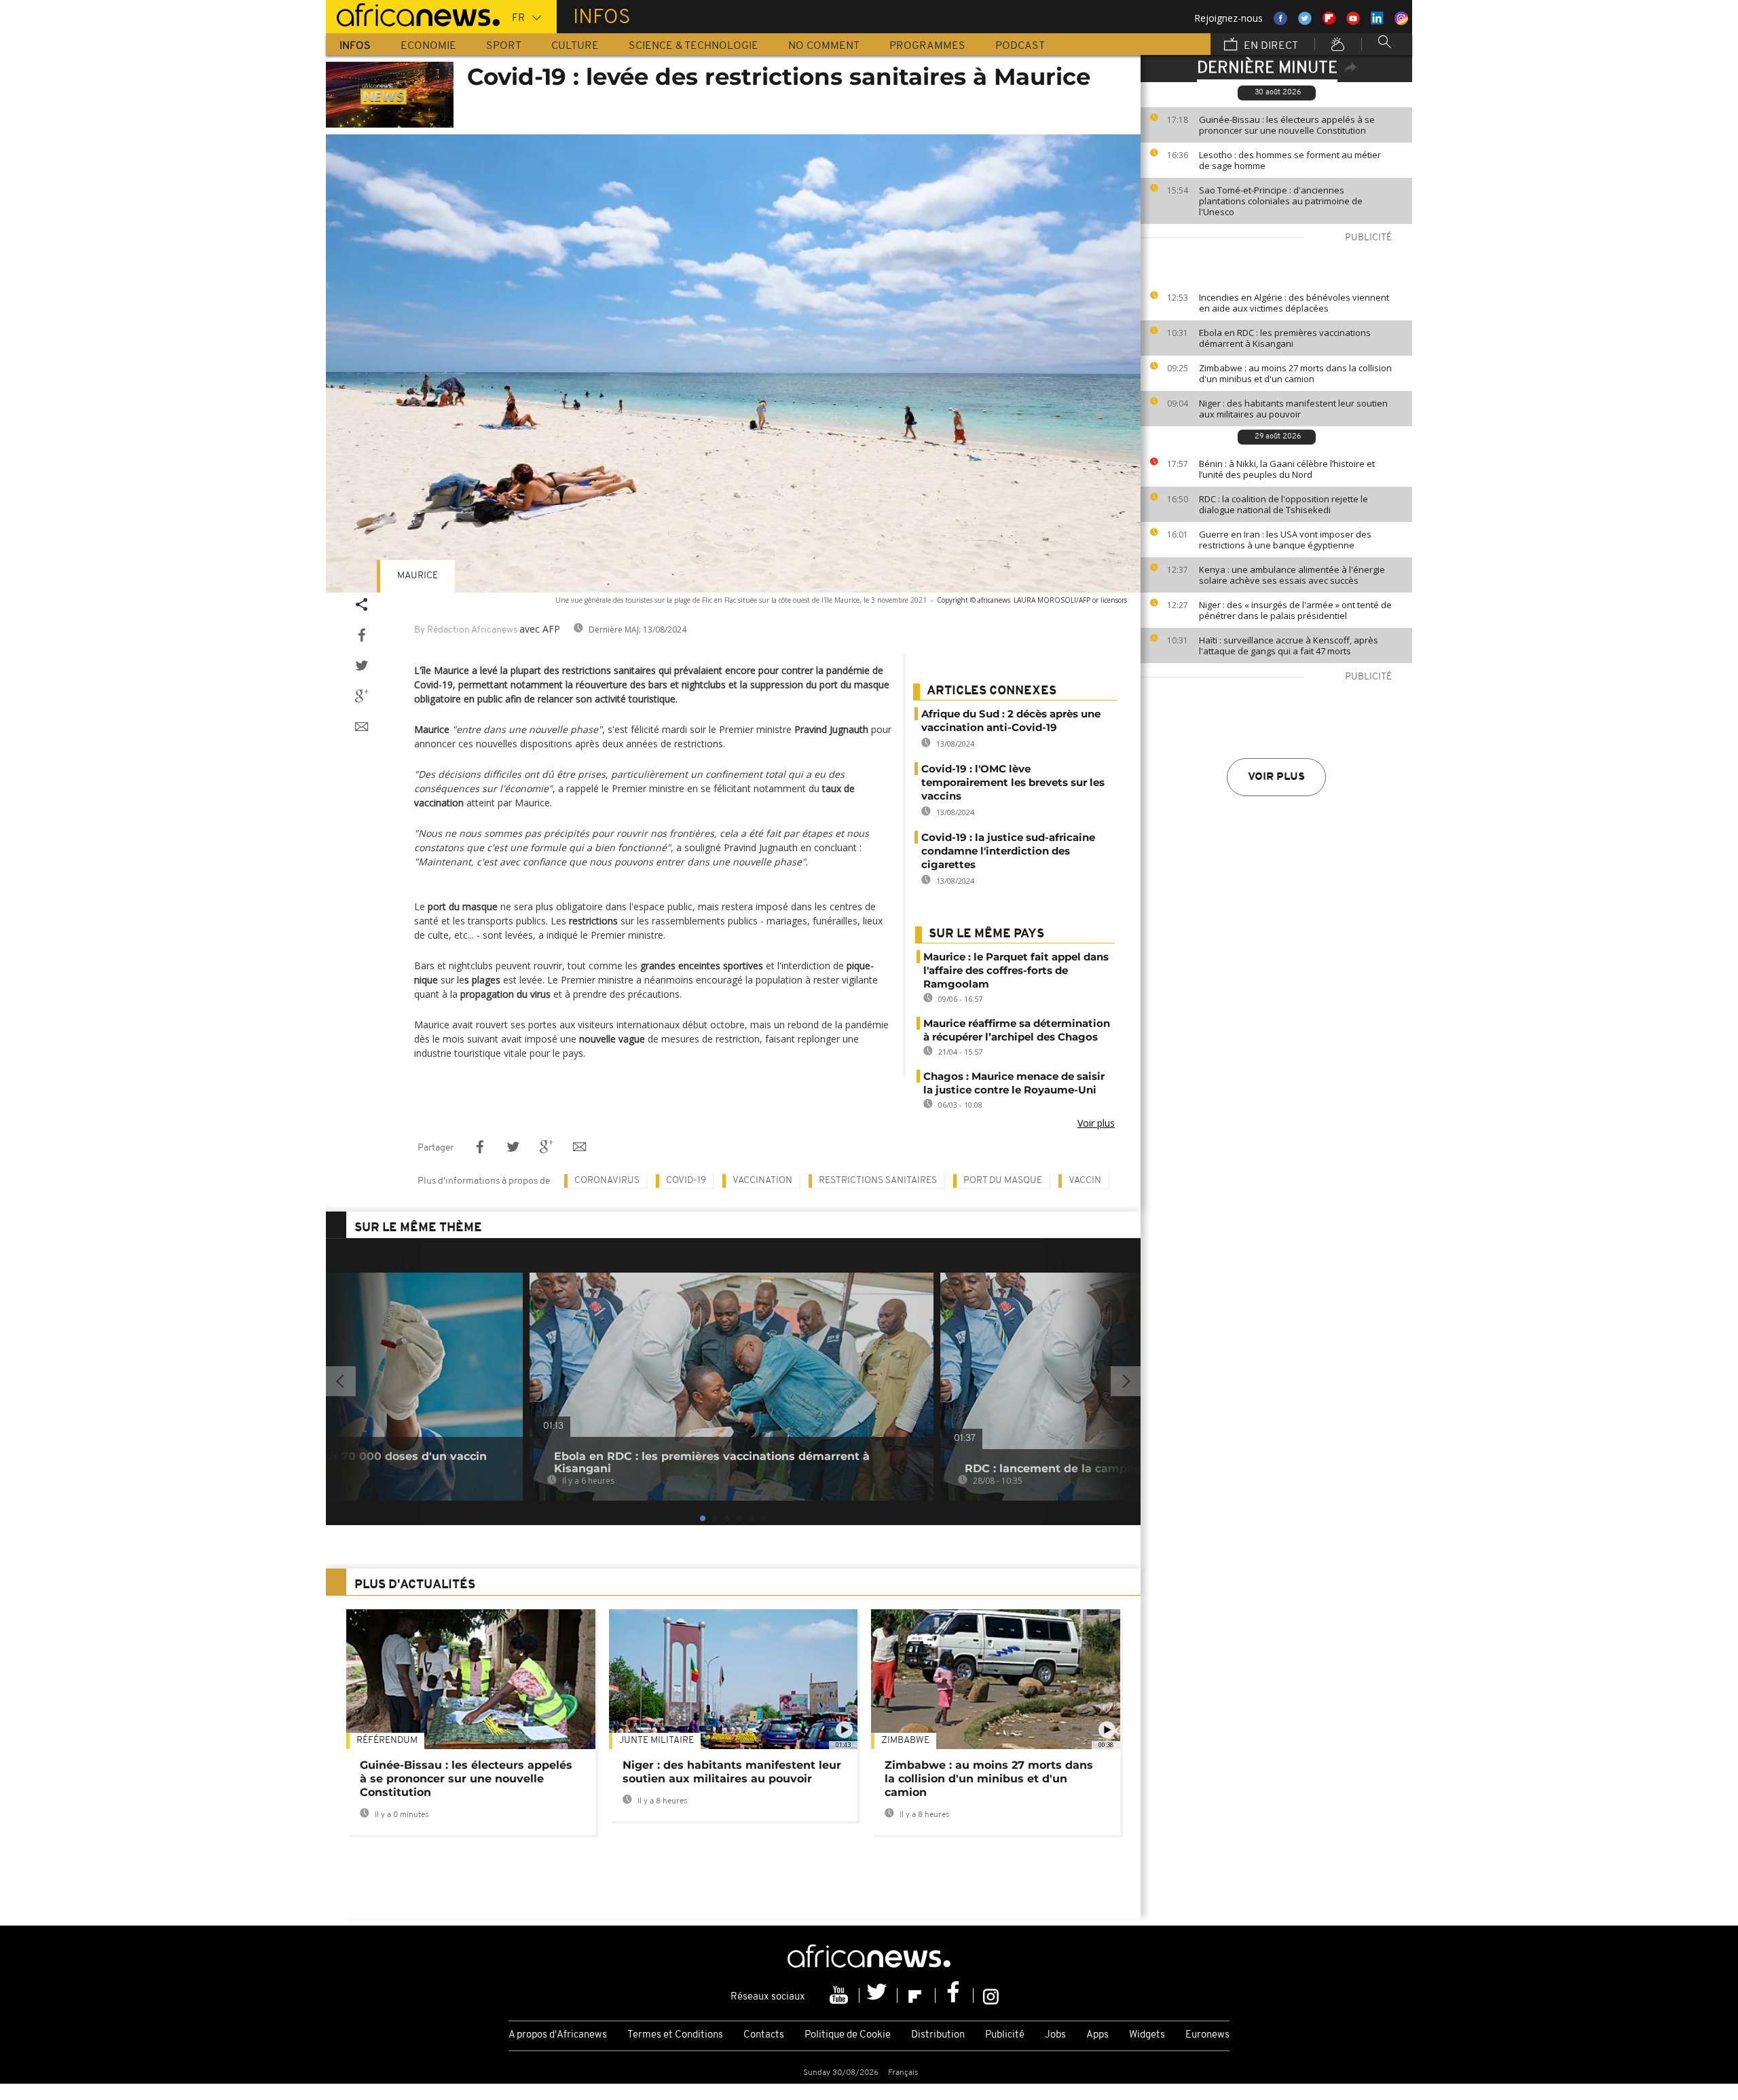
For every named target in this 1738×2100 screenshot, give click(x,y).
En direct (1270, 46)
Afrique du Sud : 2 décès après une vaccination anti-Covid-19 (1011, 720)
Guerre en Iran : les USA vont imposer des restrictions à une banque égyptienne (1285, 540)
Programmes (927, 46)
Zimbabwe (905, 1741)
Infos (355, 46)
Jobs (1055, 2035)
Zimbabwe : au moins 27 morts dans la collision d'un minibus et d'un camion (1295, 373)
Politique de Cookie (848, 2035)
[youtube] (840, 1995)
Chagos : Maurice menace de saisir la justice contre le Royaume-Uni (1014, 1083)
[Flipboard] (917, 1995)
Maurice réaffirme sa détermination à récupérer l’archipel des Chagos (1017, 1030)
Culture (575, 46)
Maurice (418, 576)
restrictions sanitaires (878, 1181)
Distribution (938, 2035)
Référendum (387, 1741)
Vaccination (762, 1181)
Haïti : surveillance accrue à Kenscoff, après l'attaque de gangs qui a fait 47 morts (1289, 645)
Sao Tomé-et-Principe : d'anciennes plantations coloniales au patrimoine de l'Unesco (1281, 201)
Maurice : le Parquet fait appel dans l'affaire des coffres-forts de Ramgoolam (1016, 970)
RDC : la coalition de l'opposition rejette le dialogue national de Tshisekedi (1283, 504)
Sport (504, 46)
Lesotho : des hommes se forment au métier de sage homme (1290, 160)
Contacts (764, 2035)
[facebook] (955, 1995)
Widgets (1147, 2035)
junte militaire (657, 1741)
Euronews (1207, 2035)
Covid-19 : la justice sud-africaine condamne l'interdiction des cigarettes (1008, 851)
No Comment (824, 46)
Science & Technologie (694, 46)
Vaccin (1085, 1181)
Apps (1097, 2035)
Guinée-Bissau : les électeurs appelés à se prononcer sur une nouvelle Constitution (1287, 125)
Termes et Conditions (675, 2035)
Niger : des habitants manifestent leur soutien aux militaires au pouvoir (1293, 409)
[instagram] (991, 1995)
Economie (428, 46)
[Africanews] (413, 14)
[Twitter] (879, 1995)
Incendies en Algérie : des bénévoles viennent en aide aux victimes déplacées (1294, 303)
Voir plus (1276, 777)
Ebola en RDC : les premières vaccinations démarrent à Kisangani (1285, 338)
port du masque (1003, 1181)
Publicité (1005, 2035)
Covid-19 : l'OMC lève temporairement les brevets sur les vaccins (1013, 782)
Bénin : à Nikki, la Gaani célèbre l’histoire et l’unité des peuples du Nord (1287, 469)
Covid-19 (686, 1181)
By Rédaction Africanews (466, 630)
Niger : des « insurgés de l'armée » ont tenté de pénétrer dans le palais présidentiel (1295, 610)
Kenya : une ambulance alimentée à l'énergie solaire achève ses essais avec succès (1292, 575)
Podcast (1020, 46)
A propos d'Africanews (558, 2035)
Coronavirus (607, 1181)
